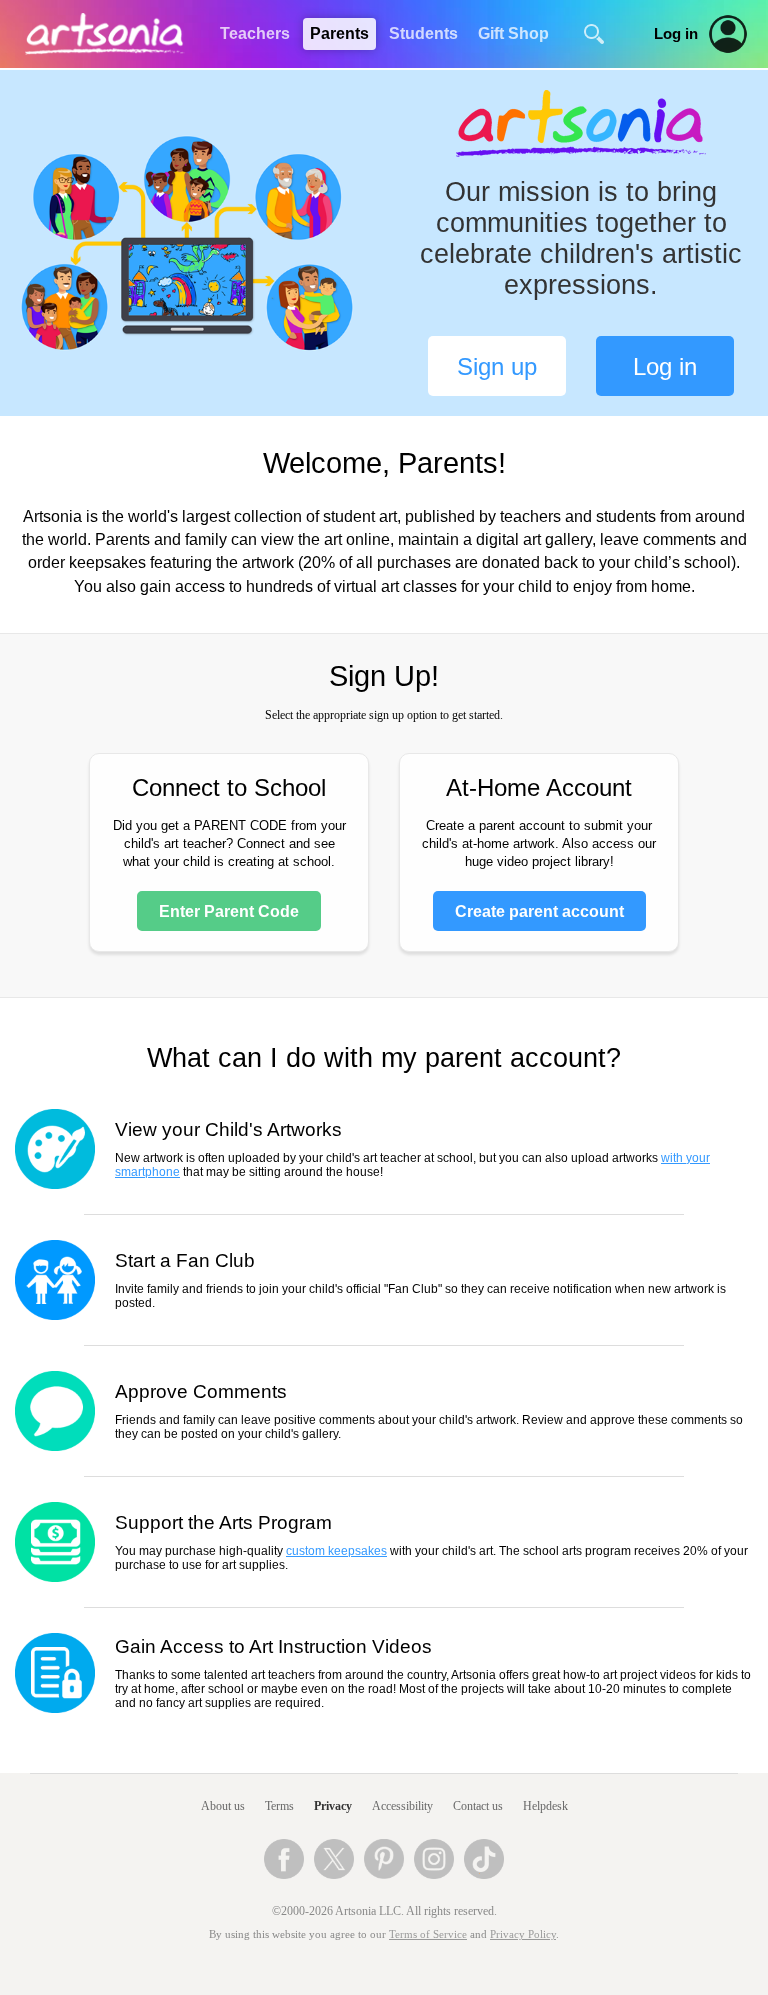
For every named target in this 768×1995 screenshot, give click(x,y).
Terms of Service (428, 1934)
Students (423, 33)
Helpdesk (545, 1806)
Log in (676, 34)
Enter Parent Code (229, 911)
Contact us (478, 1806)
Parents (339, 33)
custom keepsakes (336, 1551)
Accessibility (402, 1806)
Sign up (497, 366)
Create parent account (539, 911)
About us (223, 1806)
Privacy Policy (523, 1934)
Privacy (333, 1806)
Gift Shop (513, 33)
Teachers (255, 33)
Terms (279, 1806)
